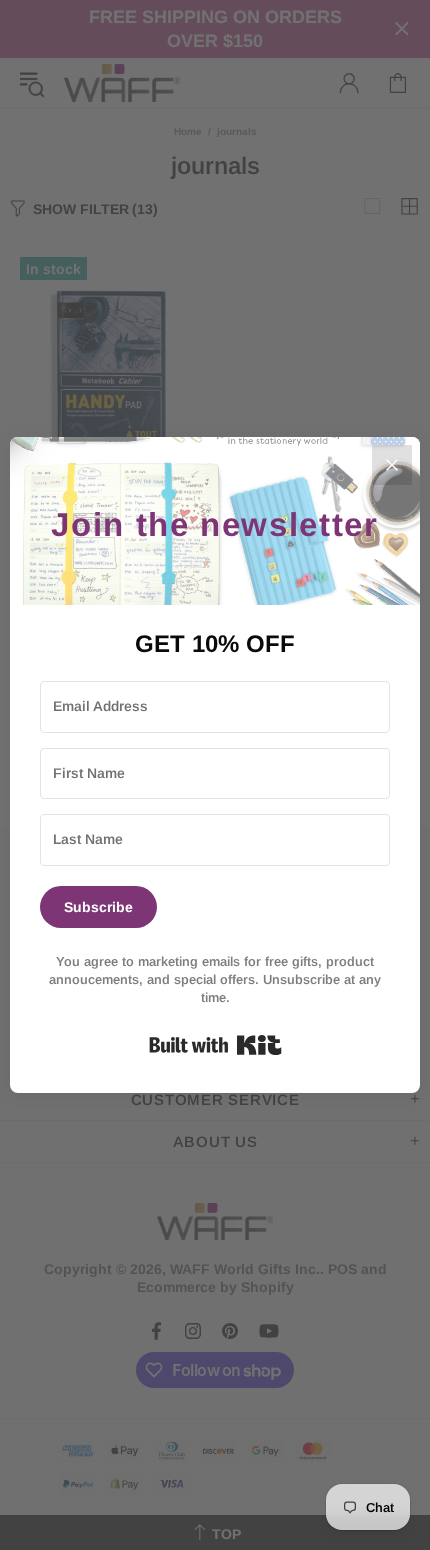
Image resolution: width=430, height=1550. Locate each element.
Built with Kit (215, 1045)
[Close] (392, 465)
